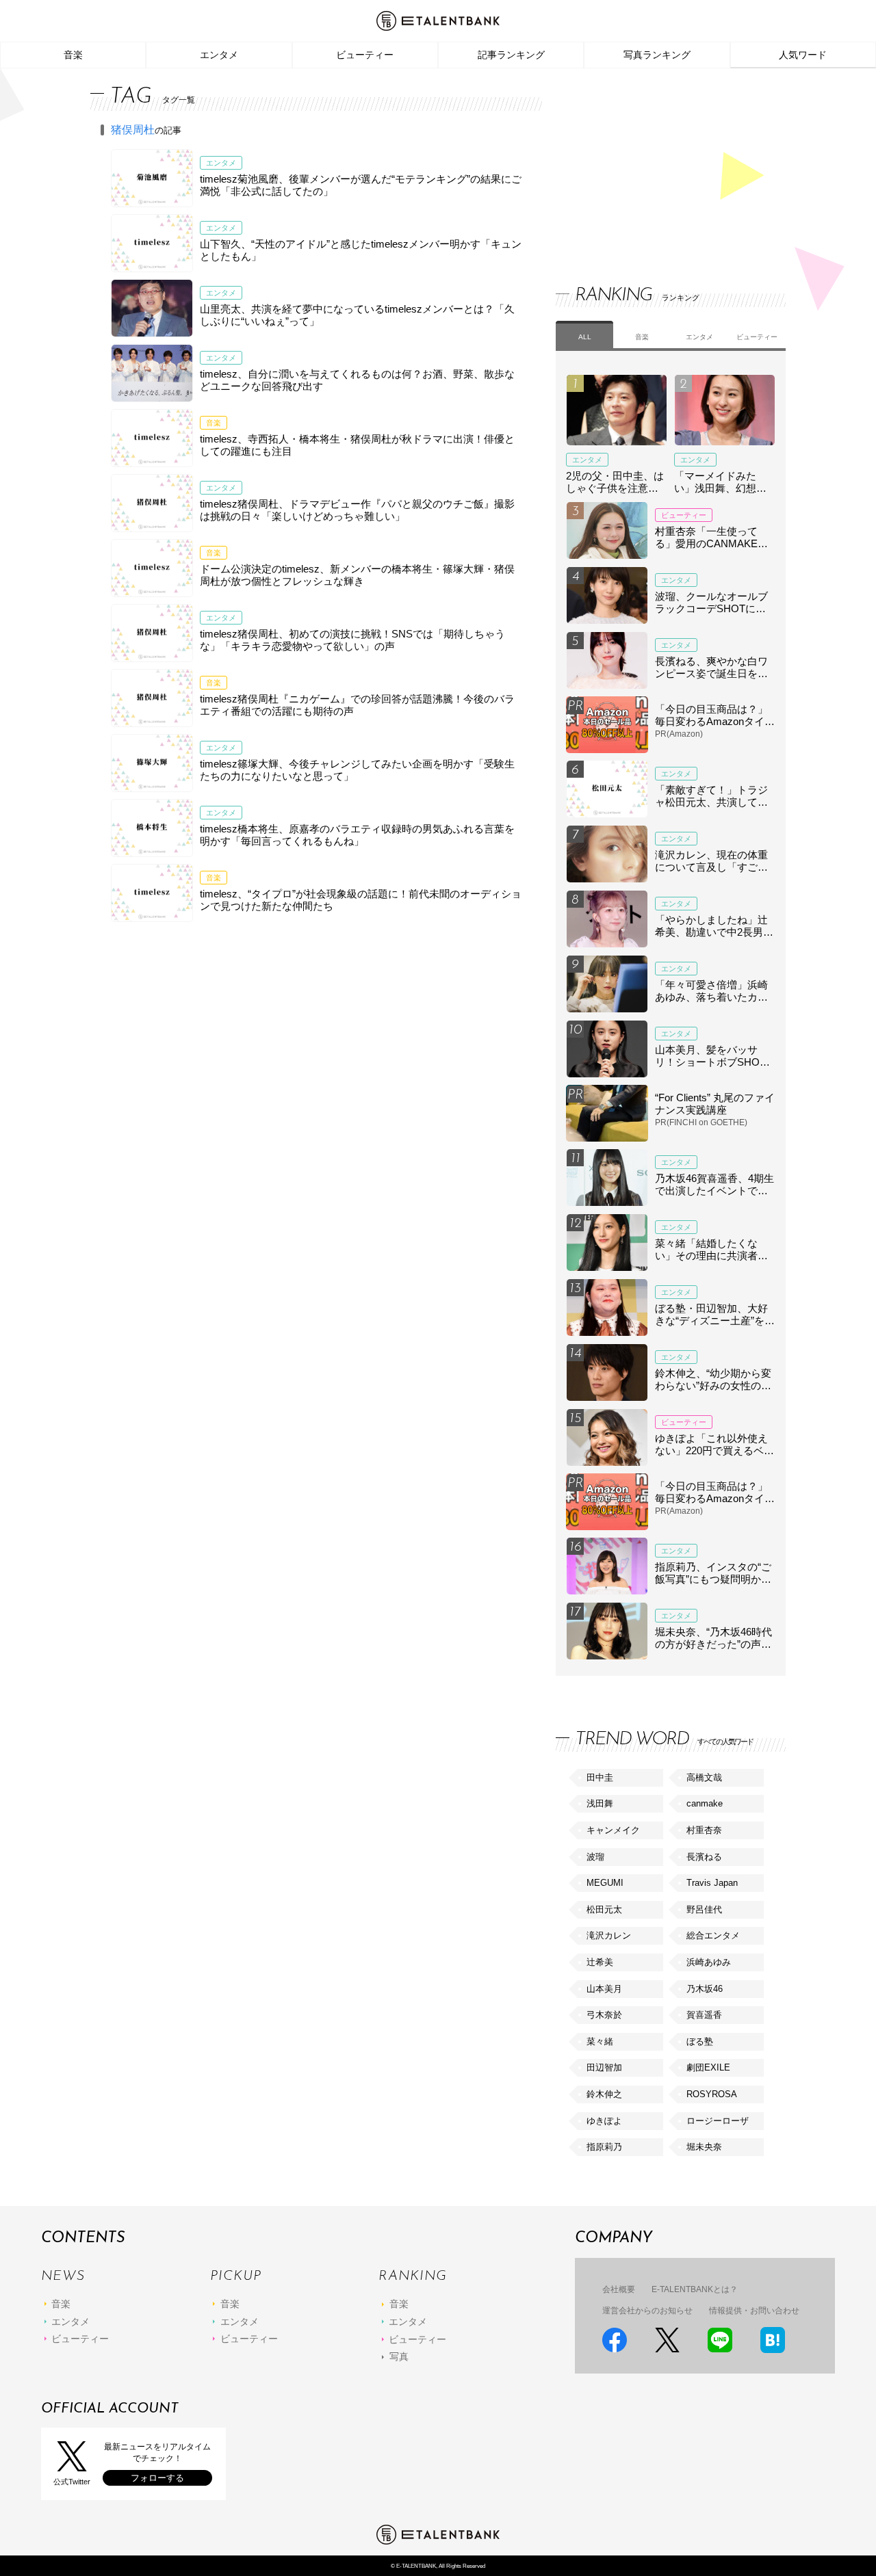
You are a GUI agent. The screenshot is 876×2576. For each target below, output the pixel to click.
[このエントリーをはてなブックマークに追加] (773, 2340)
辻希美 (600, 1962)
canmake (705, 1803)
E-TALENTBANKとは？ (695, 2289)
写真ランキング (657, 55)
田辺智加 (604, 2067)
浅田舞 (600, 1803)
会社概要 (619, 2289)
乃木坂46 (705, 1989)
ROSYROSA (712, 2094)
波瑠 (595, 1857)
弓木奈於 (604, 2015)
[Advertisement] (658, 164)
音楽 (73, 55)
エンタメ (219, 55)
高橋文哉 (704, 1777)
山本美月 (604, 1989)
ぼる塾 (700, 2041)
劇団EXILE (708, 2067)
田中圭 (600, 1777)
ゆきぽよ (604, 2121)
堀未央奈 (704, 2147)
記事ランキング (511, 55)
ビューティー (365, 55)
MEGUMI (605, 1883)
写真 (399, 2356)
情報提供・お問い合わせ (754, 2311)
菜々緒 (600, 2041)
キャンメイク (613, 1830)
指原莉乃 (604, 2147)
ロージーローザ (718, 2121)
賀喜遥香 (704, 2015)
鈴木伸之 (604, 2094)
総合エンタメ (713, 1935)
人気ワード (803, 55)
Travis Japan (712, 1883)
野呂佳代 (704, 1909)
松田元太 (604, 1909)
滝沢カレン (609, 1935)
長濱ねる (704, 1857)
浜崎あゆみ (709, 1962)
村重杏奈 (704, 1830)
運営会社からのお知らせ (647, 2311)
